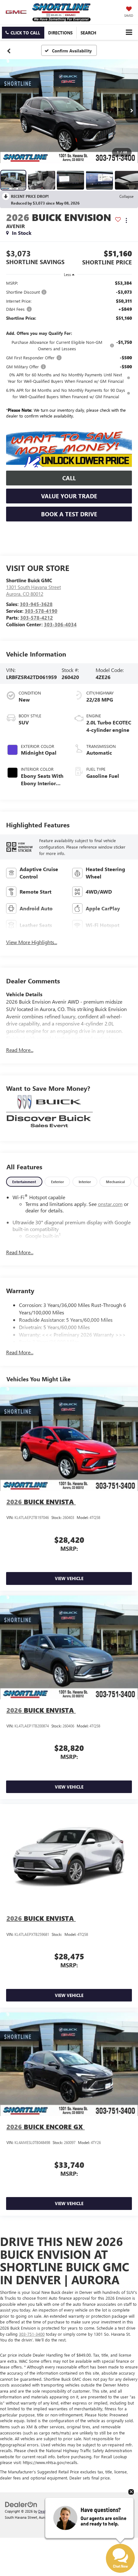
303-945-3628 (36, 604)
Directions (60, 33)
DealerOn (46, 2511)
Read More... (20, 1050)
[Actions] (126, 221)
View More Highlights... (32, 942)
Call (69, 478)
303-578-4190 (41, 611)
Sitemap (63, 2511)
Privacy (77, 2511)
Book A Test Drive (69, 514)
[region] (69, 351)
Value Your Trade (69, 496)
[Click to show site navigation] (129, 32)
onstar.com (110, 1204)
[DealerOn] (21, 2504)
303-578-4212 (37, 618)
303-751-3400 (32, 2334)
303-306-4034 (60, 624)
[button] (23, 33)
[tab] (24, 1182)
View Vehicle (69, 1578)
